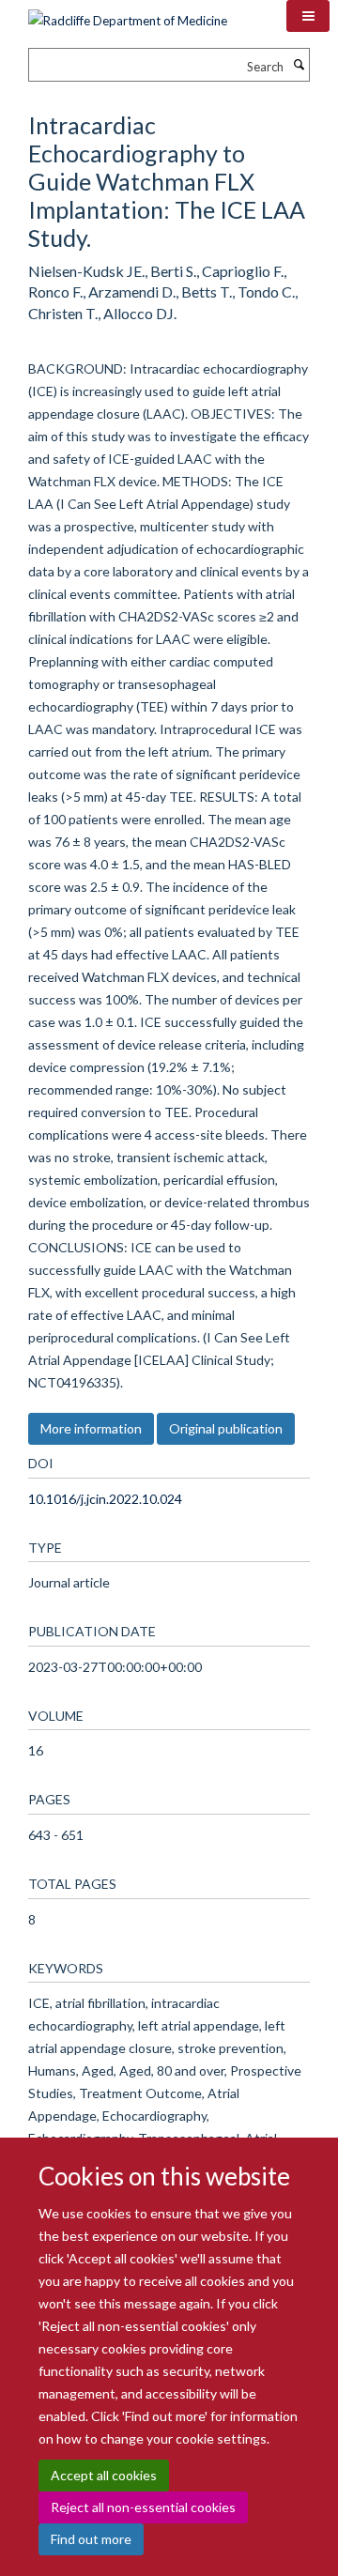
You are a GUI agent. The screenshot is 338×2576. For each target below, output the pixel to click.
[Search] (299, 65)
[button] (308, 16)
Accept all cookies (104, 2475)
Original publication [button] (226, 1428)
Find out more (91, 2539)
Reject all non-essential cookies (143, 2507)
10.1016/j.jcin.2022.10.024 (105, 1499)
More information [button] (91, 1428)
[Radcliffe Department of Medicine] (128, 14)
